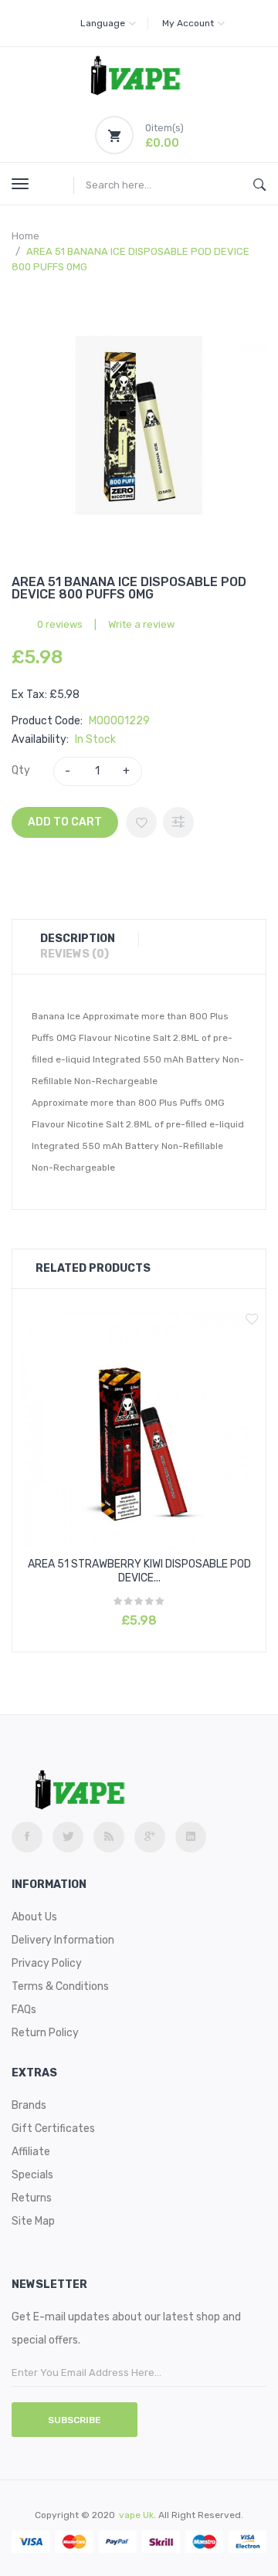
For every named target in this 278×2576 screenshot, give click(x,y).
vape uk (136, 2515)
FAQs (24, 2010)
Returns (32, 2198)
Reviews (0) (75, 954)
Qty (21, 770)
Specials (32, 2175)
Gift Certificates (53, 2129)
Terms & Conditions (60, 1986)
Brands (29, 2105)
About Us (34, 1917)
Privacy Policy (47, 1963)
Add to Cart (65, 822)
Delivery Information (63, 1940)
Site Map (33, 2221)
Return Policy (45, 2033)
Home (25, 236)
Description (78, 939)
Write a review (141, 624)
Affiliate (31, 2152)
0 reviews (60, 624)
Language (103, 23)
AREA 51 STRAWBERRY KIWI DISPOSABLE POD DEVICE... (139, 1571)
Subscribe (75, 2420)
